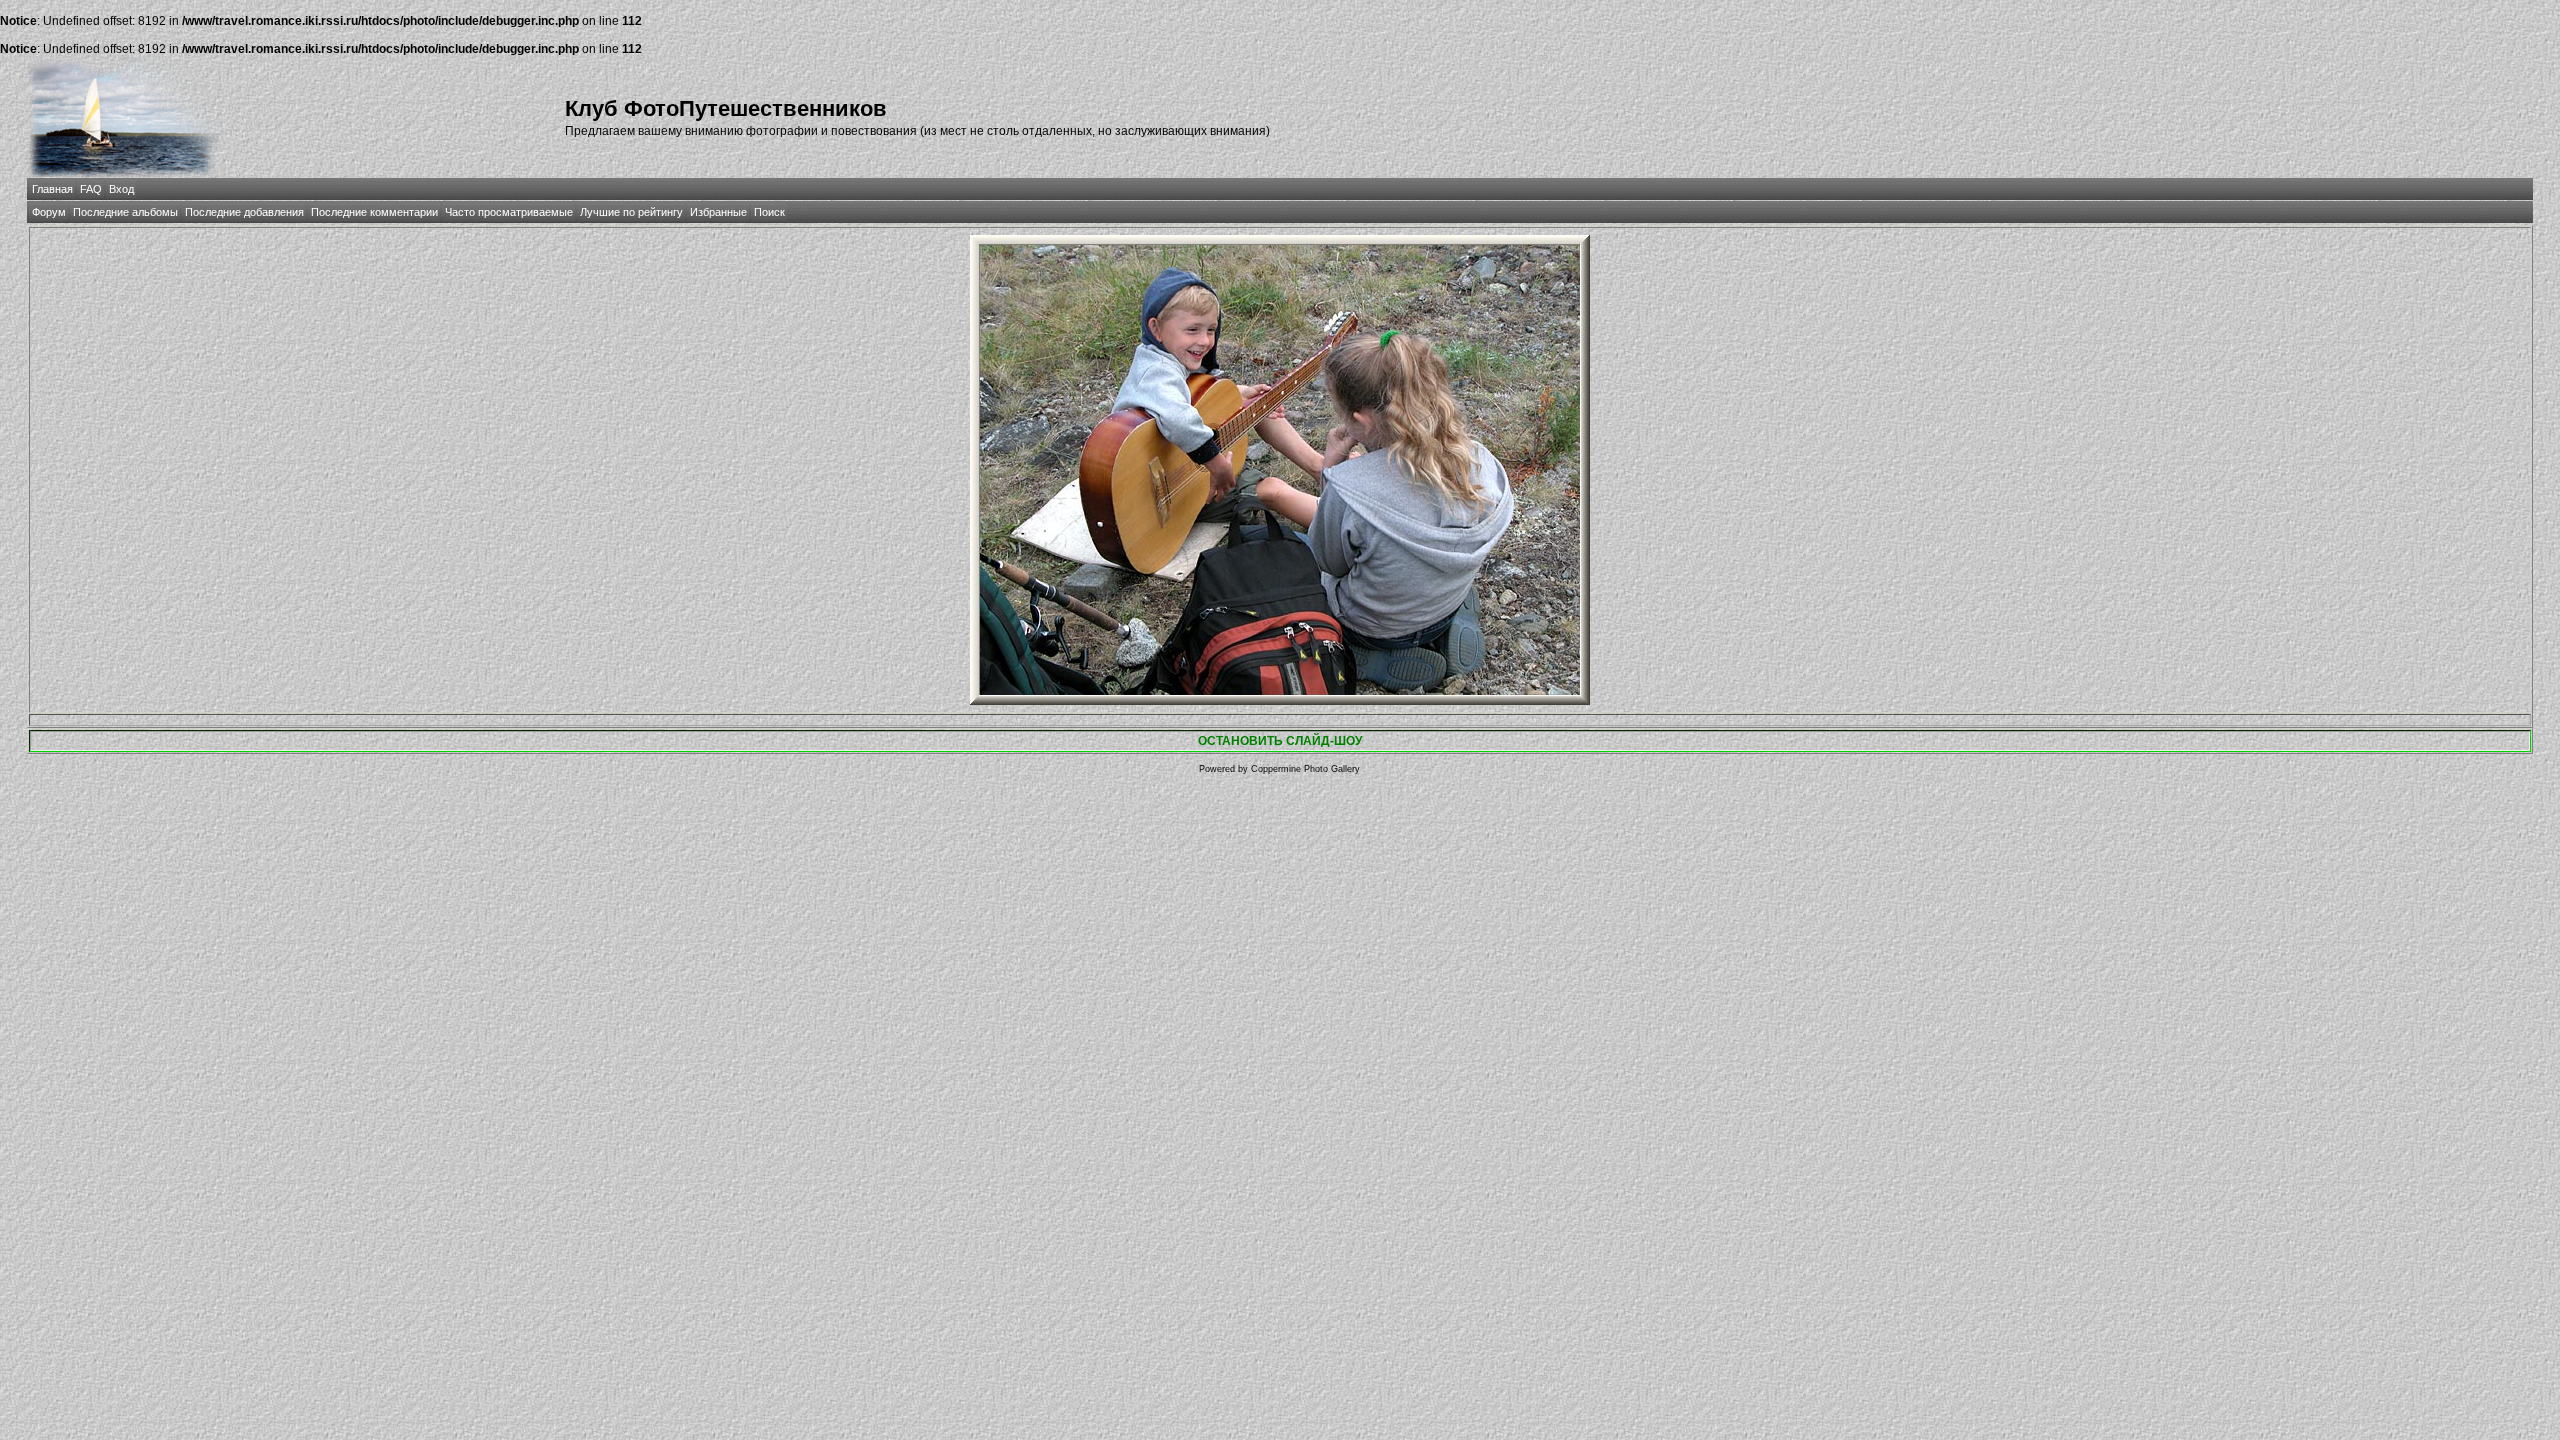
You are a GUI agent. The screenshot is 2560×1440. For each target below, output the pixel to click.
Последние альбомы (125, 212)
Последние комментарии (374, 212)
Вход (121, 189)
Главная (52, 189)
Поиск (769, 212)
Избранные (718, 212)
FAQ (91, 189)
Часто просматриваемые (509, 212)
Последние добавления (244, 212)
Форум (49, 212)
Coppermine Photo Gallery (1305, 769)
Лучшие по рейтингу (631, 212)
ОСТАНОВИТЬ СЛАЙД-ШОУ (1280, 741)
